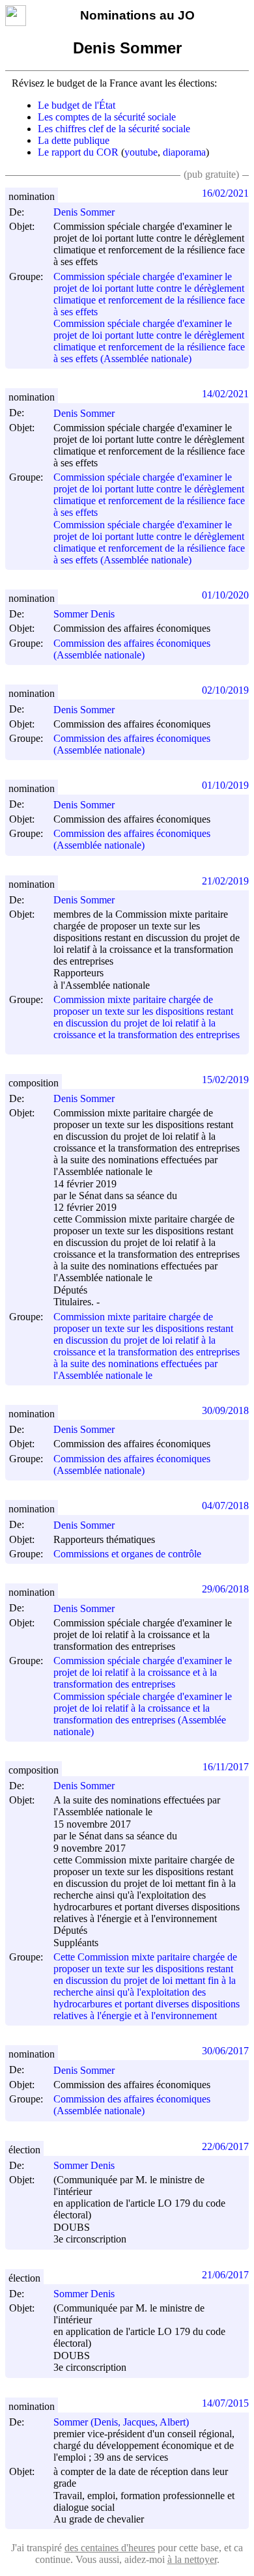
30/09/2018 (225, 1410)
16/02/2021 (225, 193)
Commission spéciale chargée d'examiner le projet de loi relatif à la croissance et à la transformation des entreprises (143, 1672)
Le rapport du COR (78, 152)
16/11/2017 (226, 1767)
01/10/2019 (225, 785)
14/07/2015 (225, 2403)
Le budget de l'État (77, 105)
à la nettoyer (192, 2559)
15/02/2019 (225, 1080)
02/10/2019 (225, 690)
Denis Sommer (84, 212)
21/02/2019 (225, 881)
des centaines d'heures (110, 2548)
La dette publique (74, 140)
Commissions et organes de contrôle (127, 1554)
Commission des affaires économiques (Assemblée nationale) (132, 649)
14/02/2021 (225, 394)
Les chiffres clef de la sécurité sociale (114, 129)
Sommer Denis (84, 614)
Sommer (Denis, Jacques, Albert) (121, 2422)
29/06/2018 (225, 1589)
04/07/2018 (225, 1506)
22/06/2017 (225, 2146)
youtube (141, 152)
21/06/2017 (225, 2275)
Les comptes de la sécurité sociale (107, 117)
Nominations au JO (137, 15)
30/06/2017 (225, 2051)
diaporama (184, 152)
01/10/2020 (225, 595)
